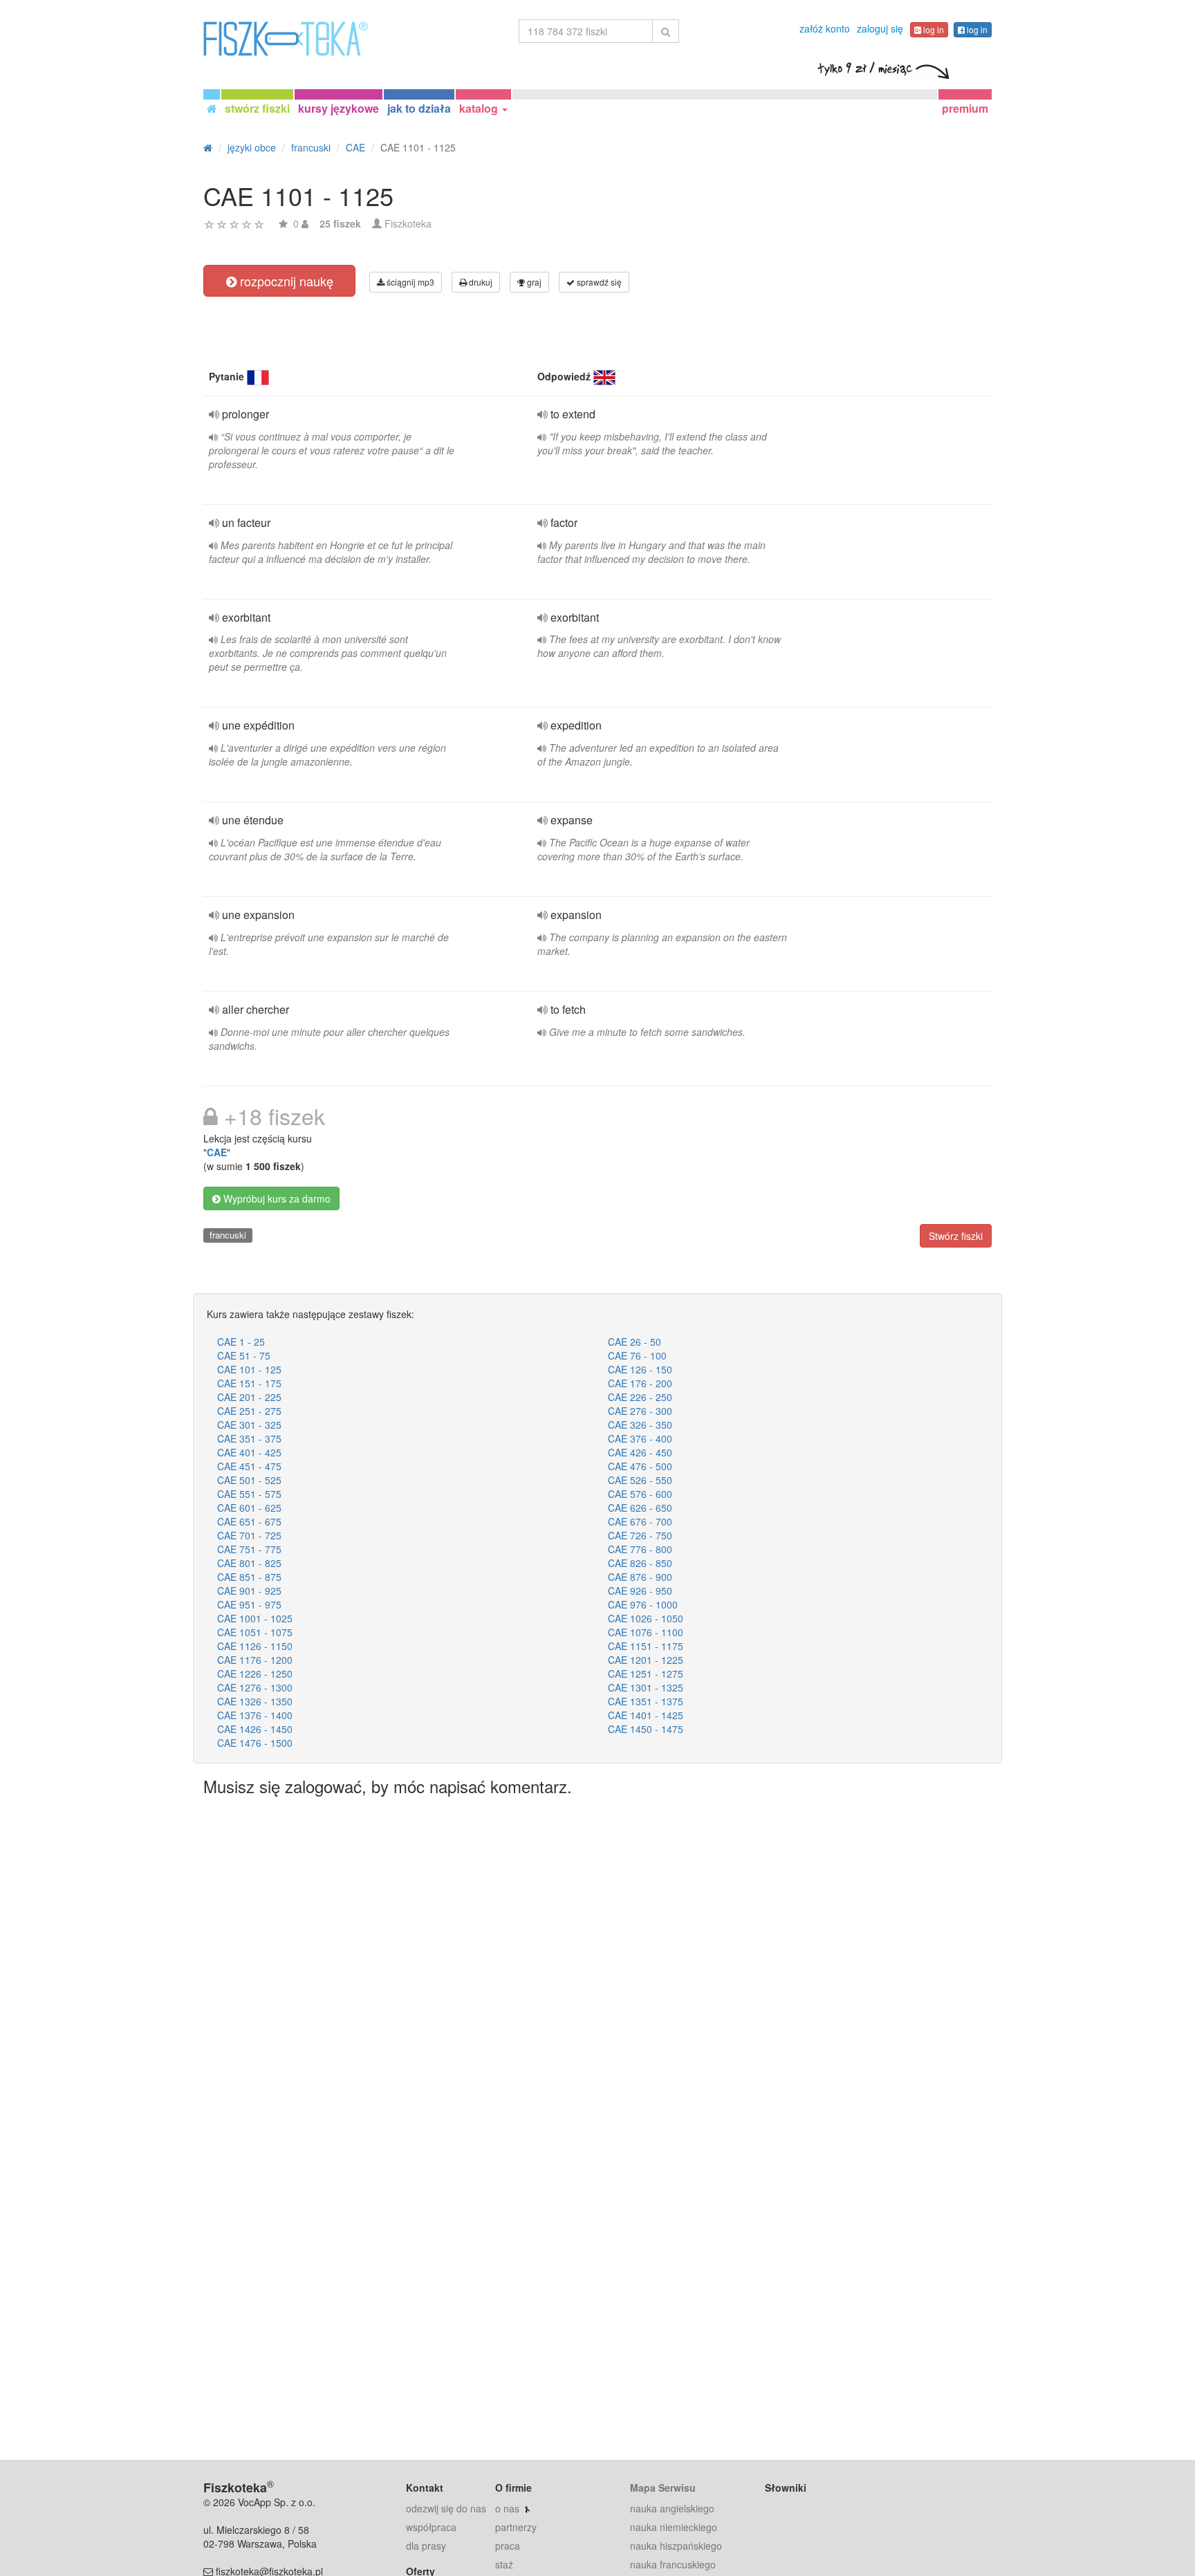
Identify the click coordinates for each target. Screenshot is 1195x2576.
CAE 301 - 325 (249, 1425)
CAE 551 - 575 (249, 1494)
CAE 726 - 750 (640, 1535)
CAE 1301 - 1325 (646, 1687)
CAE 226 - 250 (640, 1397)
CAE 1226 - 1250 (255, 1674)
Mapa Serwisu (663, 2487)
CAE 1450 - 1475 (646, 1729)
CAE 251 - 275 (249, 1411)
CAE (217, 1152)
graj (533, 282)
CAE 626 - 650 (640, 1508)
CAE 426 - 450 (640, 1452)
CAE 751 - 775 (249, 1549)
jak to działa (419, 108)
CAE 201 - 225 (249, 1397)
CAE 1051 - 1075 (255, 1632)
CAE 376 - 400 (640, 1438)
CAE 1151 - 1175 (646, 1646)
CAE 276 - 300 (640, 1411)
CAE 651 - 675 (249, 1521)
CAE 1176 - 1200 (255, 1660)
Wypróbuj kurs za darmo (276, 1198)
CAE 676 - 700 (640, 1521)
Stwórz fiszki (956, 1236)
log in (933, 29)
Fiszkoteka (408, 223)
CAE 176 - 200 (640, 1383)
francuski (228, 1235)
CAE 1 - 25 (241, 1342)
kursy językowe (339, 108)
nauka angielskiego (672, 2508)
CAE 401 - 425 (249, 1452)
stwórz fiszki (257, 108)
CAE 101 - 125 (249, 1369)
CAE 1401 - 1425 (646, 1715)
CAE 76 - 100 (637, 1355)
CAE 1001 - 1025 (255, 1618)
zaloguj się (880, 28)
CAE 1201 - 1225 (646, 1660)
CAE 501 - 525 (249, 1480)
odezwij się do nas (446, 2508)
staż (504, 2564)
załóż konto (825, 28)
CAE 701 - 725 (249, 1535)
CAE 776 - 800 (640, 1549)
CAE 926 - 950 (640, 1591)
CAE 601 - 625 (249, 1508)
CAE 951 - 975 (249, 1604)
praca (508, 2546)
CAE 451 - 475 (249, 1466)
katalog (480, 108)
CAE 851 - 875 (249, 1577)
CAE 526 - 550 (640, 1480)
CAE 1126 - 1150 (255, 1646)
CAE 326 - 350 (640, 1425)
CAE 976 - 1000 (643, 1604)
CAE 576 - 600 (640, 1494)
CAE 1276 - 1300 (255, 1687)
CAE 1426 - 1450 (255, 1729)
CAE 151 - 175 (249, 1383)
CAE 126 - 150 (640, 1369)
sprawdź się (598, 282)
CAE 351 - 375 (249, 1438)
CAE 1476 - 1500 (255, 1743)
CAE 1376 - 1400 (255, 1715)
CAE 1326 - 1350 (255, 1701)
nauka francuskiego (673, 2564)
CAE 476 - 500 (640, 1466)
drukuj (480, 282)
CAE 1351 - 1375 (646, 1701)
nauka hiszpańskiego (676, 2546)
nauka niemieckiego (674, 2527)
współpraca (431, 2527)
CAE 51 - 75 (244, 1355)
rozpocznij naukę (285, 281)
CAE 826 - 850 (640, 1563)
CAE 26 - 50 (634, 1342)
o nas (507, 2508)
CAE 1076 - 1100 (646, 1632)
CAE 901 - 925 (249, 1591)
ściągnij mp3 (409, 282)
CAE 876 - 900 (640, 1577)
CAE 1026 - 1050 (646, 1618)
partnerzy (516, 2527)
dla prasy (426, 2546)
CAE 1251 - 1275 (646, 1674)
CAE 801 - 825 (249, 1563)
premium (965, 108)
